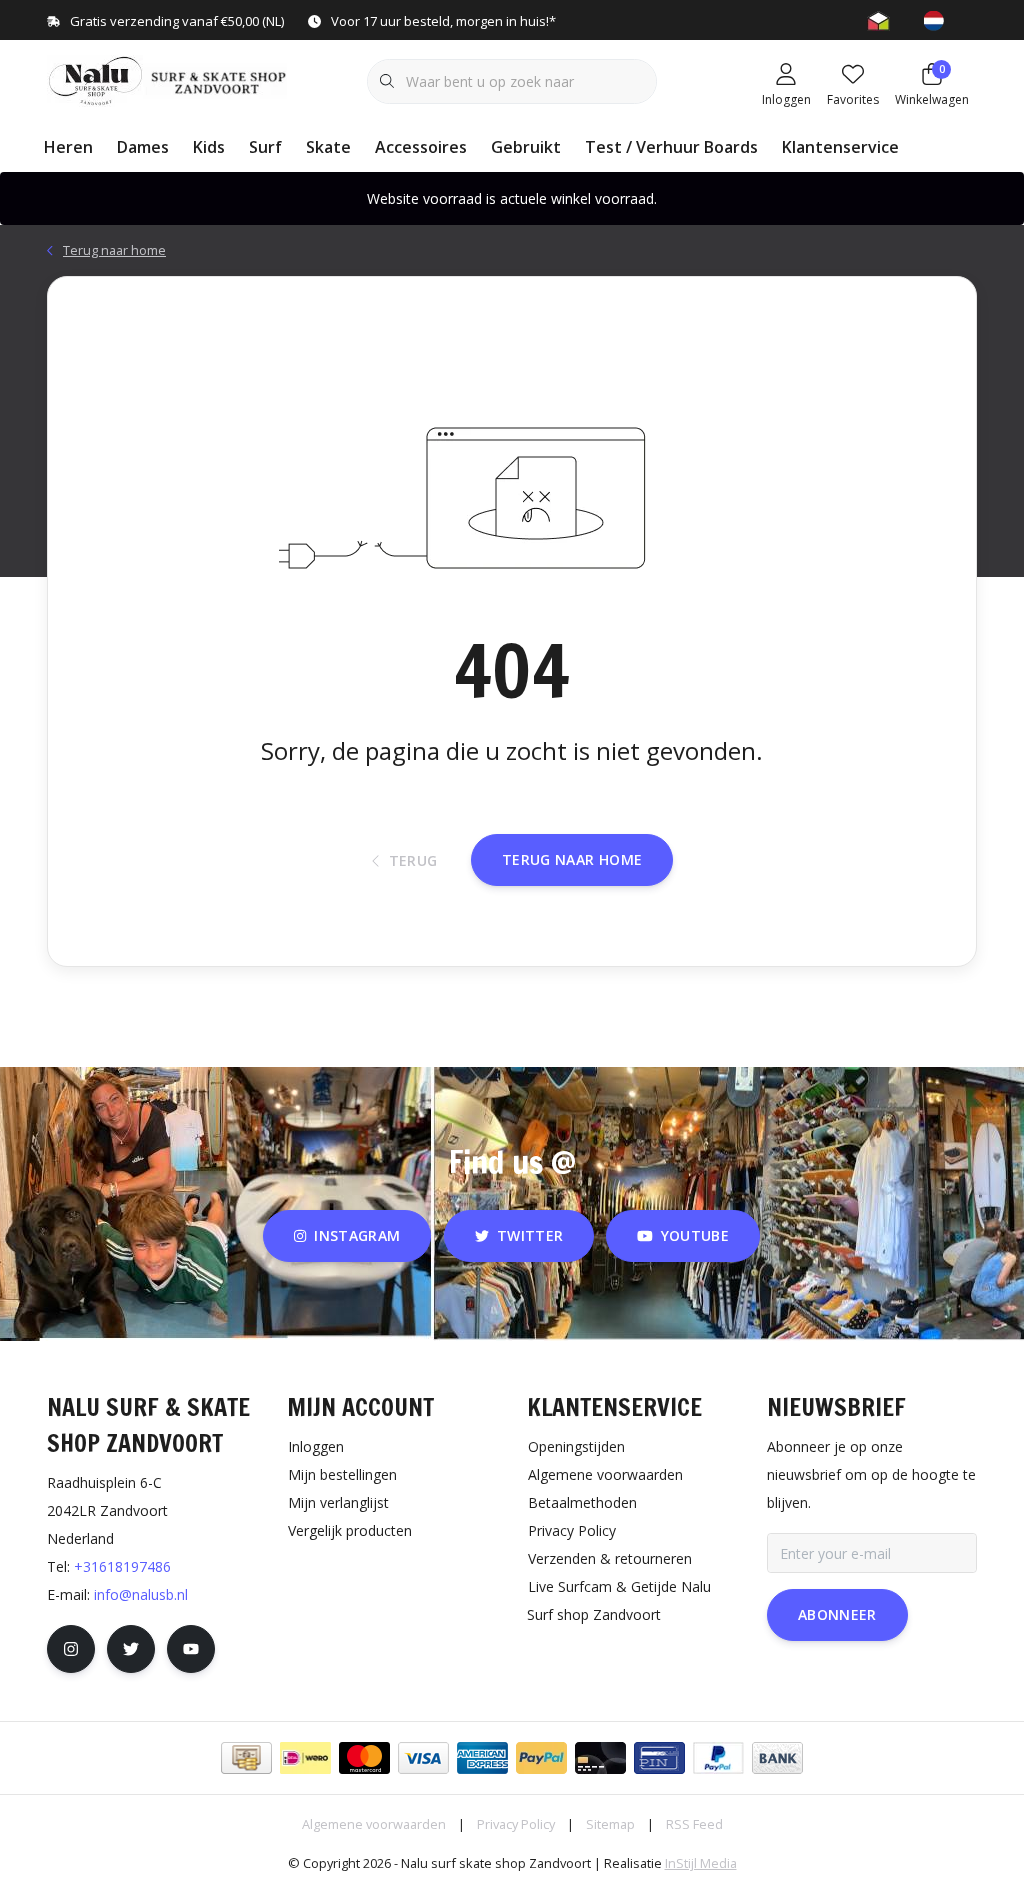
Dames (143, 147)
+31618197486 (122, 1566)
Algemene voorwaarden (374, 1824)
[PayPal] (541, 1758)
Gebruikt (526, 147)
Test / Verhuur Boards (671, 147)
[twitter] (131, 1649)
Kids (209, 147)
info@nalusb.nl (141, 1594)
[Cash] (246, 1758)
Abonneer (837, 1614)
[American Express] (482, 1758)
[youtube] (191, 1649)
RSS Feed (694, 1824)
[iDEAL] (305, 1758)
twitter (530, 1235)
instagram (358, 1235)
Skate (328, 147)
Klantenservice (840, 147)
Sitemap (610, 1824)
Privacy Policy (516, 1824)
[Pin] (659, 1758)
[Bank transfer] (777, 1758)
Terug (413, 860)
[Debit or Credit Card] (600, 1758)
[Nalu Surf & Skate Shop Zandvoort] (169, 79)
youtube (695, 1235)
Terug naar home (572, 859)
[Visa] (423, 1758)
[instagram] (71, 1649)
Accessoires (421, 147)
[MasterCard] (364, 1758)
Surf (265, 147)
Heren (68, 147)
